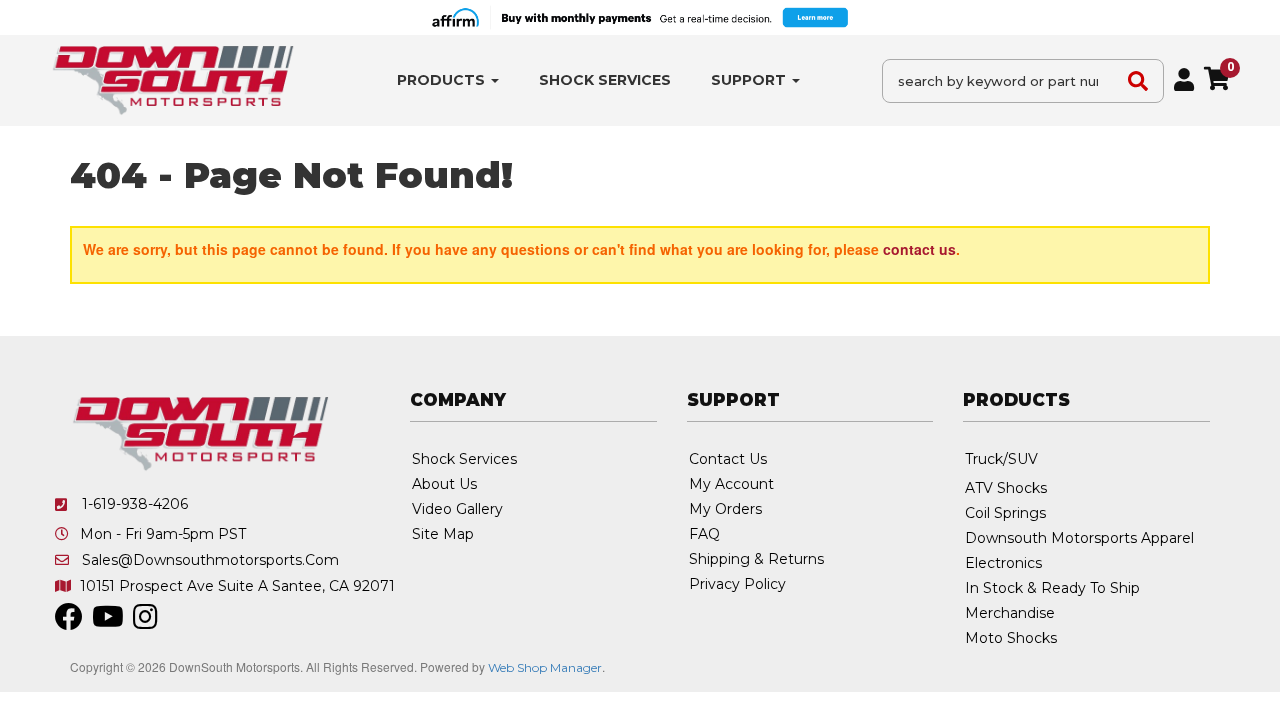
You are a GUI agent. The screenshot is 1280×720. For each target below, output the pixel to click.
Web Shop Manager (545, 667)
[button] (448, 80)
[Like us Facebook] (69, 622)
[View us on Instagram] (145, 622)
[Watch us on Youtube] (108, 622)
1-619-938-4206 (135, 504)
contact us (919, 249)
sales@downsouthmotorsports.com (210, 560)
